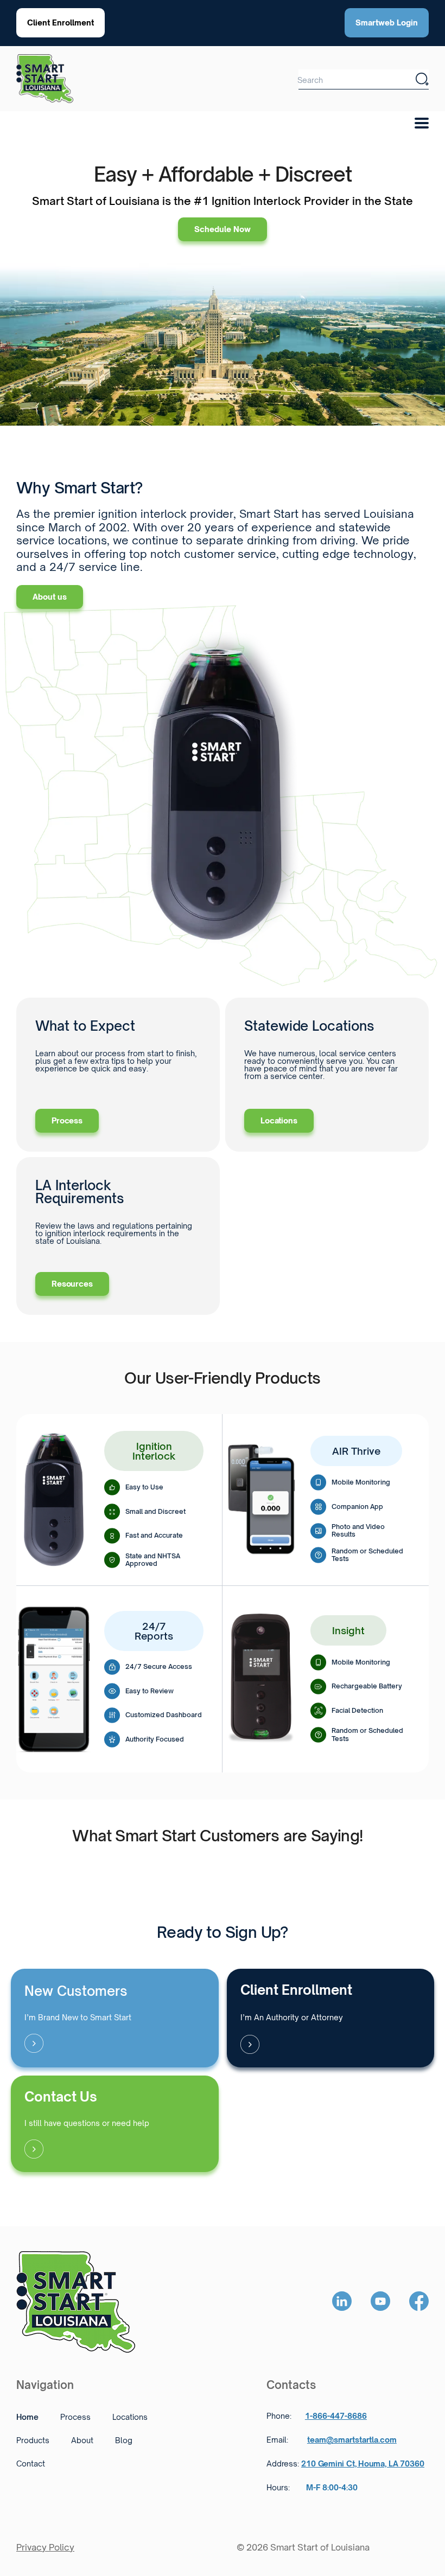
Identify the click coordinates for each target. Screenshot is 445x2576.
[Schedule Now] (115, 2018)
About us (50, 597)
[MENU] (425, 120)
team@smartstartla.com (352, 2440)
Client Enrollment (61, 23)
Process (67, 1120)
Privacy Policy (45, 2547)
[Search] (422, 79)
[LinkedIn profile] (342, 2302)
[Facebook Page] (419, 2302)
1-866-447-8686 (336, 2416)
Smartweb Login (387, 23)
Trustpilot (41, 1863)
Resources (72, 1284)
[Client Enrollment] (331, 2018)
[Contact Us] (115, 2124)
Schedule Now (223, 229)
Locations (279, 1120)
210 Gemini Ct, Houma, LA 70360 (363, 2463)
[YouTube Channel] (380, 2302)
